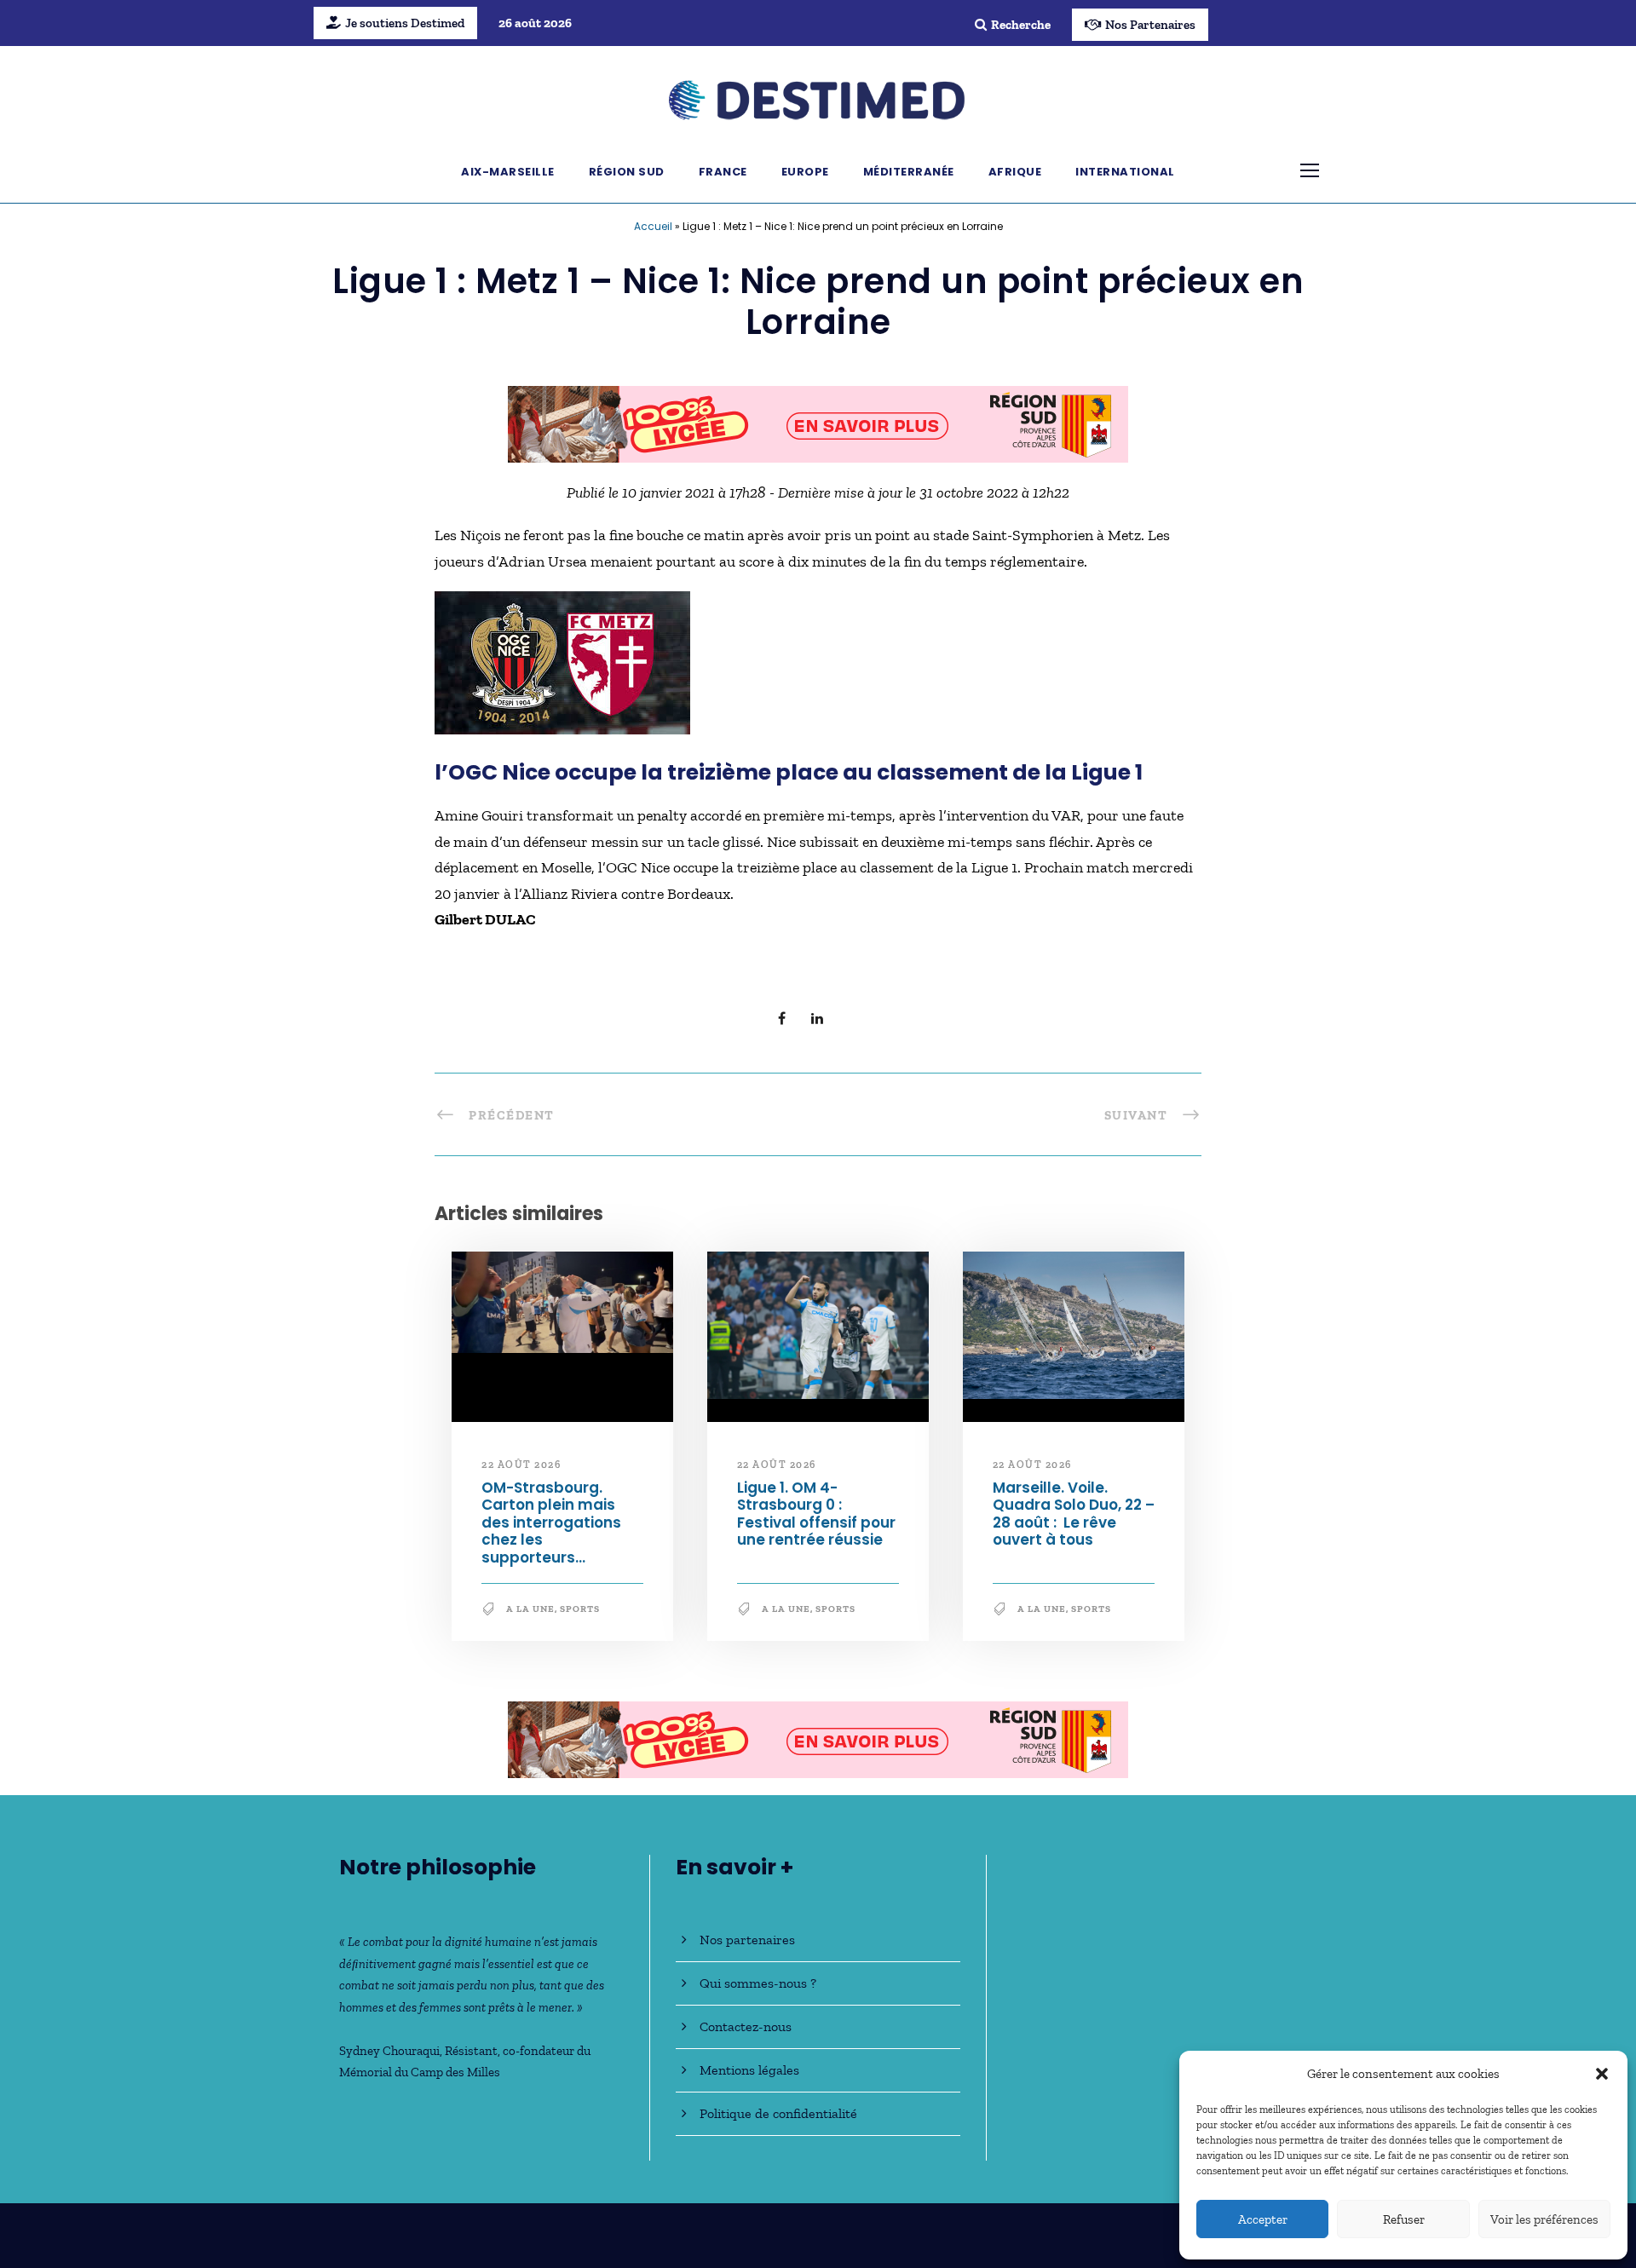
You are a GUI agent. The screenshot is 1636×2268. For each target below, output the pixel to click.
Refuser (1404, 2219)
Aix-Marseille (508, 172)
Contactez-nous (746, 2026)
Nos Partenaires (1150, 25)
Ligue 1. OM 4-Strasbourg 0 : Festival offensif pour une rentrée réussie (816, 1514)
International (1125, 172)
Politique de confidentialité (778, 2113)
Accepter (1263, 2219)
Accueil (653, 226)
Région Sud (627, 172)
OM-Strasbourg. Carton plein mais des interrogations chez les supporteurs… (551, 1523)
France (723, 172)
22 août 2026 (521, 1465)
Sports (580, 1609)
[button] (1602, 2074)
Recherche (1021, 25)
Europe (805, 172)
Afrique (1015, 172)
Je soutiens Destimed (405, 23)
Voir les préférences (1544, 2219)
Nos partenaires (747, 1940)
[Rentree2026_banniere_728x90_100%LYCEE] (818, 423)
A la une (530, 1609)
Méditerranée (909, 172)
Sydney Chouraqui (389, 2051)
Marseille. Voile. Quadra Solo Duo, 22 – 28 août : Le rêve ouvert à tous (1074, 1514)
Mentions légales (749, 2070)
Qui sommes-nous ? (758, 1983)
